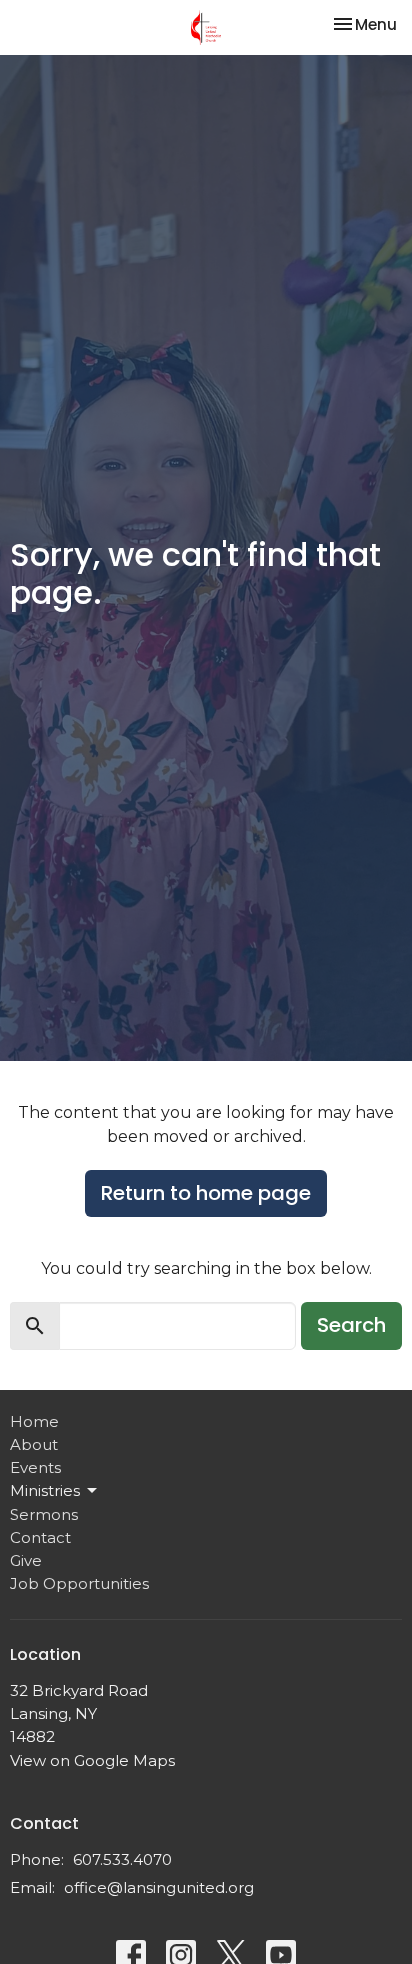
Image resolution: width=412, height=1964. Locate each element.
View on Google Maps (92, 1760)
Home (34, 1421)
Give (26, 1560)
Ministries (45, 1490)
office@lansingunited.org (159, 1887)
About (34, 1444)
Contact (40, 1537)
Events (35, 1467)
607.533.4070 (122, 1859)
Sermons (44, 1514)
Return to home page (206, 1193)
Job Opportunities (79, 1583)
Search (351, 1325)
